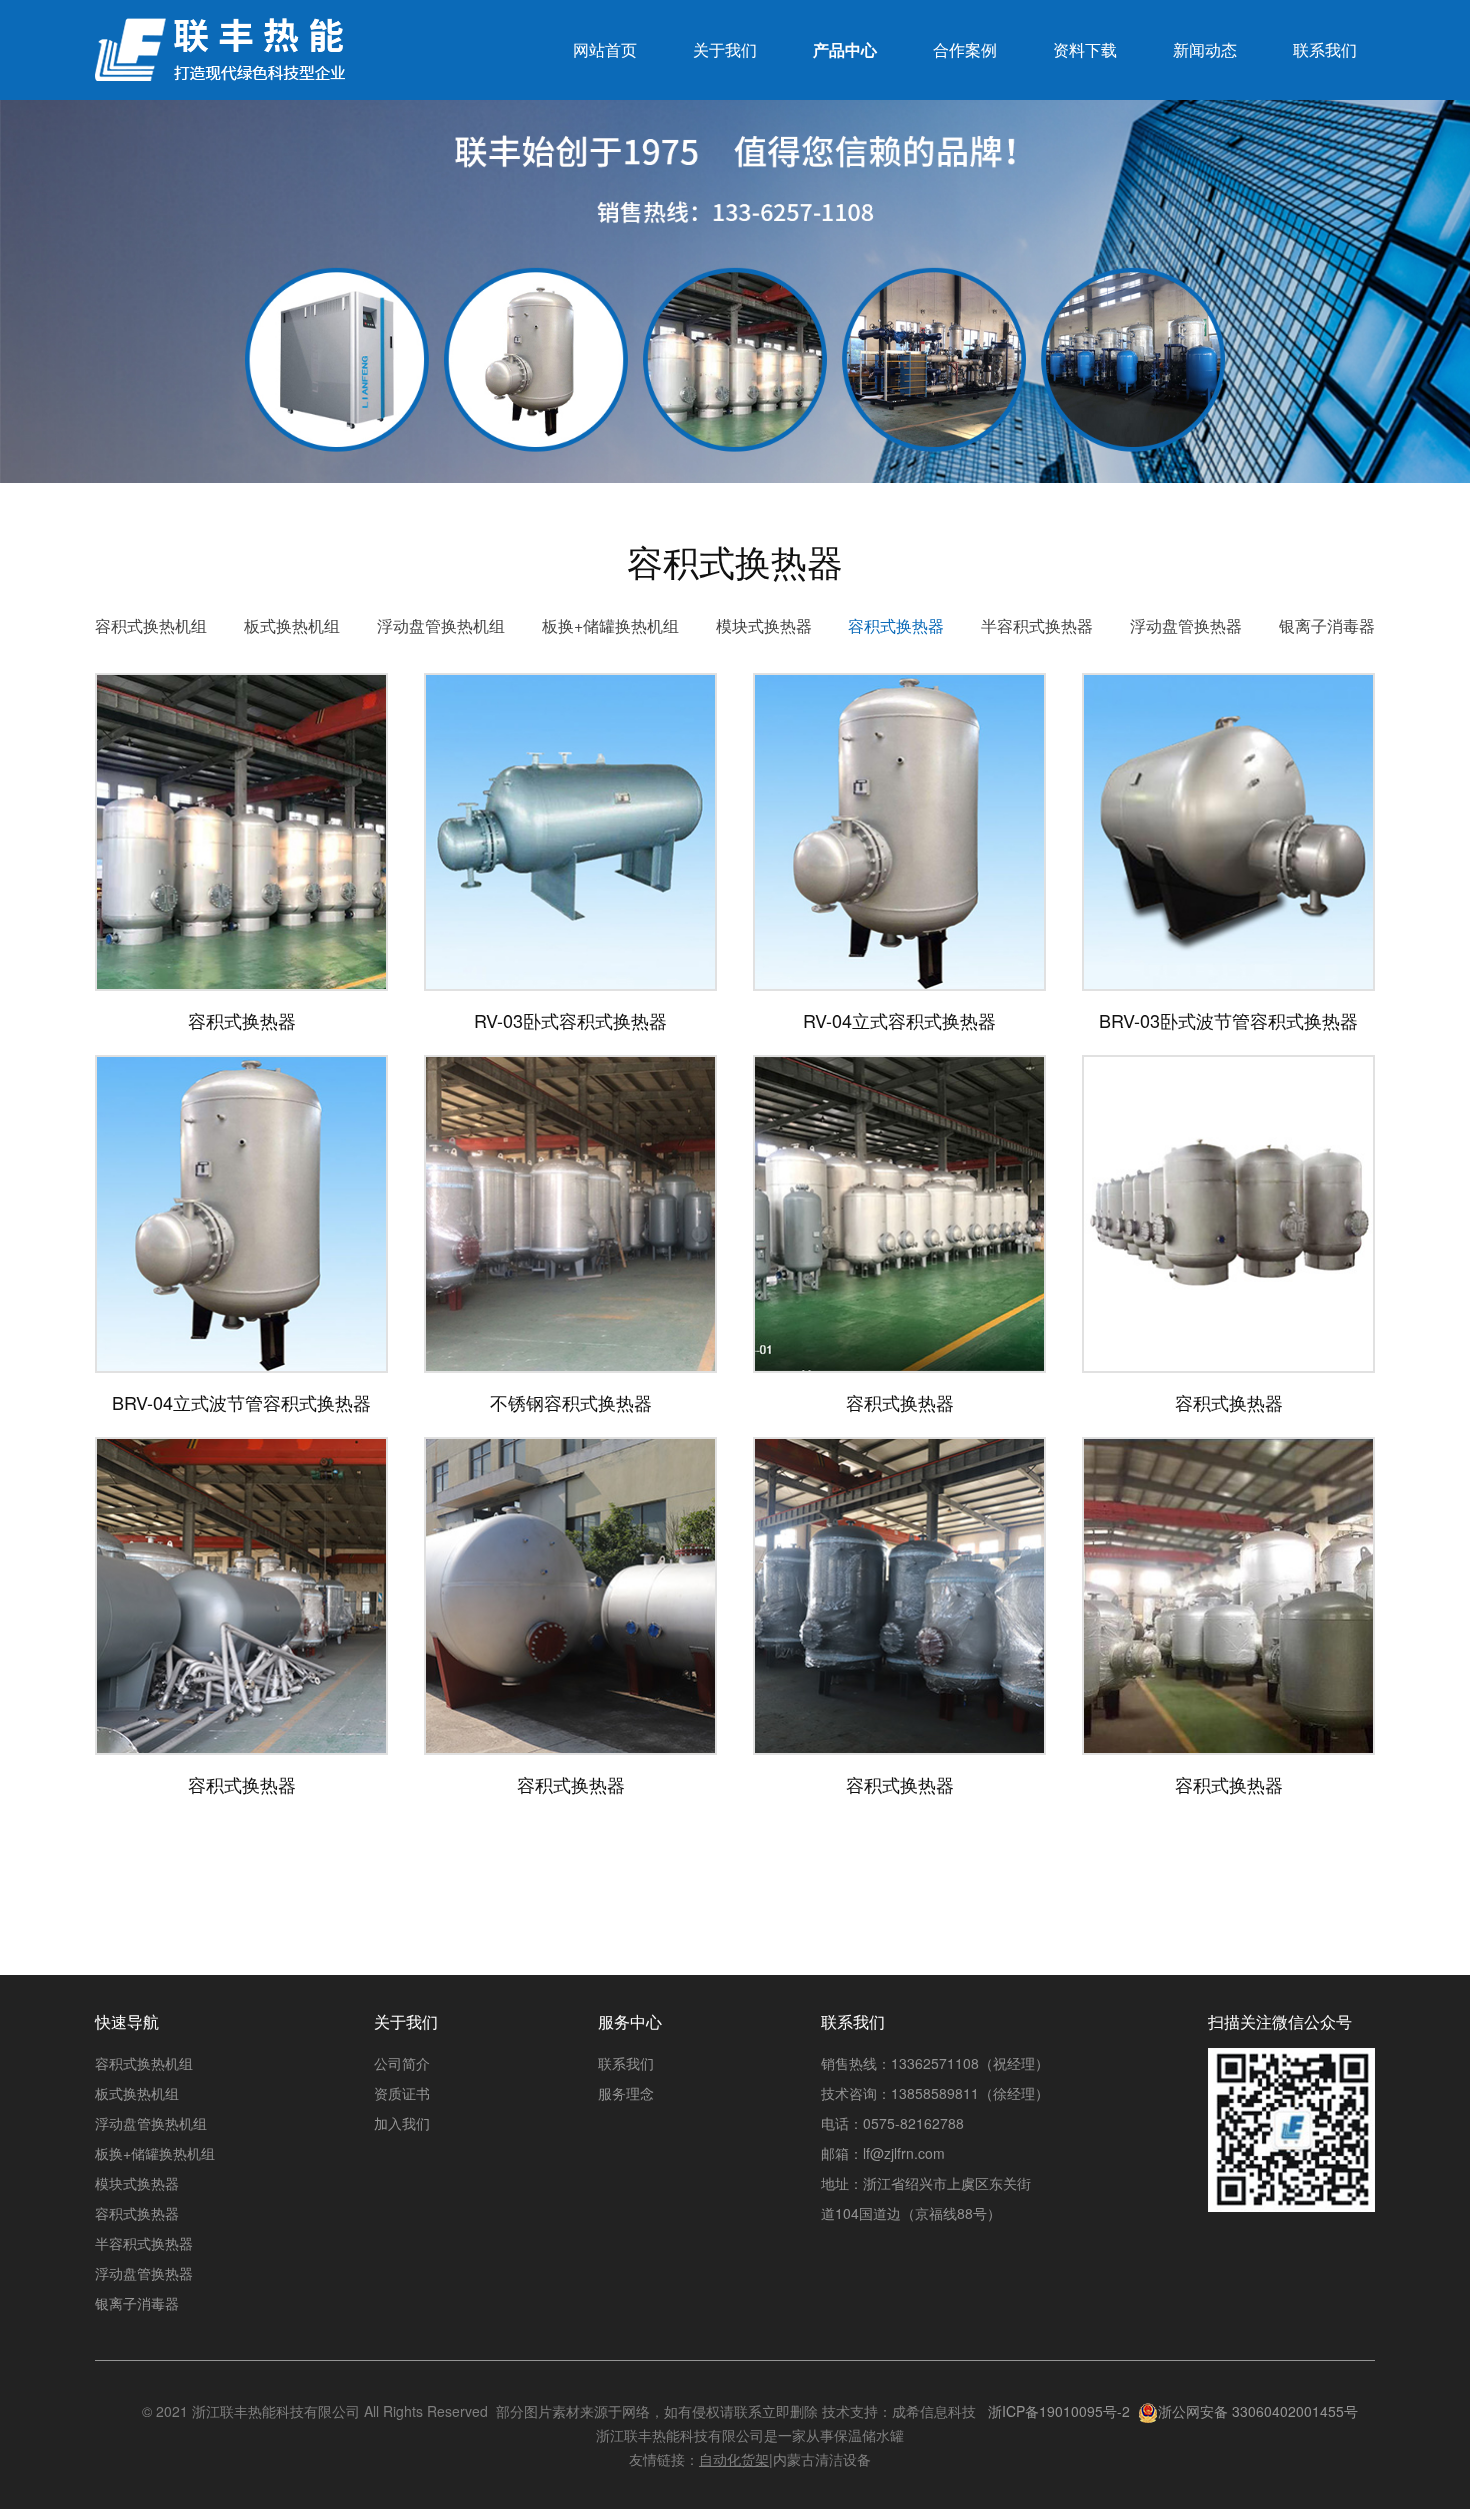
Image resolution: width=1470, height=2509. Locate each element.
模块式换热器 (764, 625)
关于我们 (725, 49)
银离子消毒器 (1327, 625)
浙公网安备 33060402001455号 (1258, 2411)
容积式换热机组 (151, 625)
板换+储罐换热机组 (610, 625)
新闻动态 (1205, 49)
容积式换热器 (896, 625)
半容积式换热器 (1037, 625)
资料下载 (1085, 49)
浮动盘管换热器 (1186, 625)
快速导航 (127, 2021)
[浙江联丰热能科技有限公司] (220, 59)
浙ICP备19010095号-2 (1059, 2411)
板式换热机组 (292, 625)
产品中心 (845, 49)
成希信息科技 (934, 2411)
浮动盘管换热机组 (441, 625)
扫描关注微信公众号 (1280, 2021)
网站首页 (605, 49)
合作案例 (965, 49)
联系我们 (1325, 49)
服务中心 (630, 2021)
